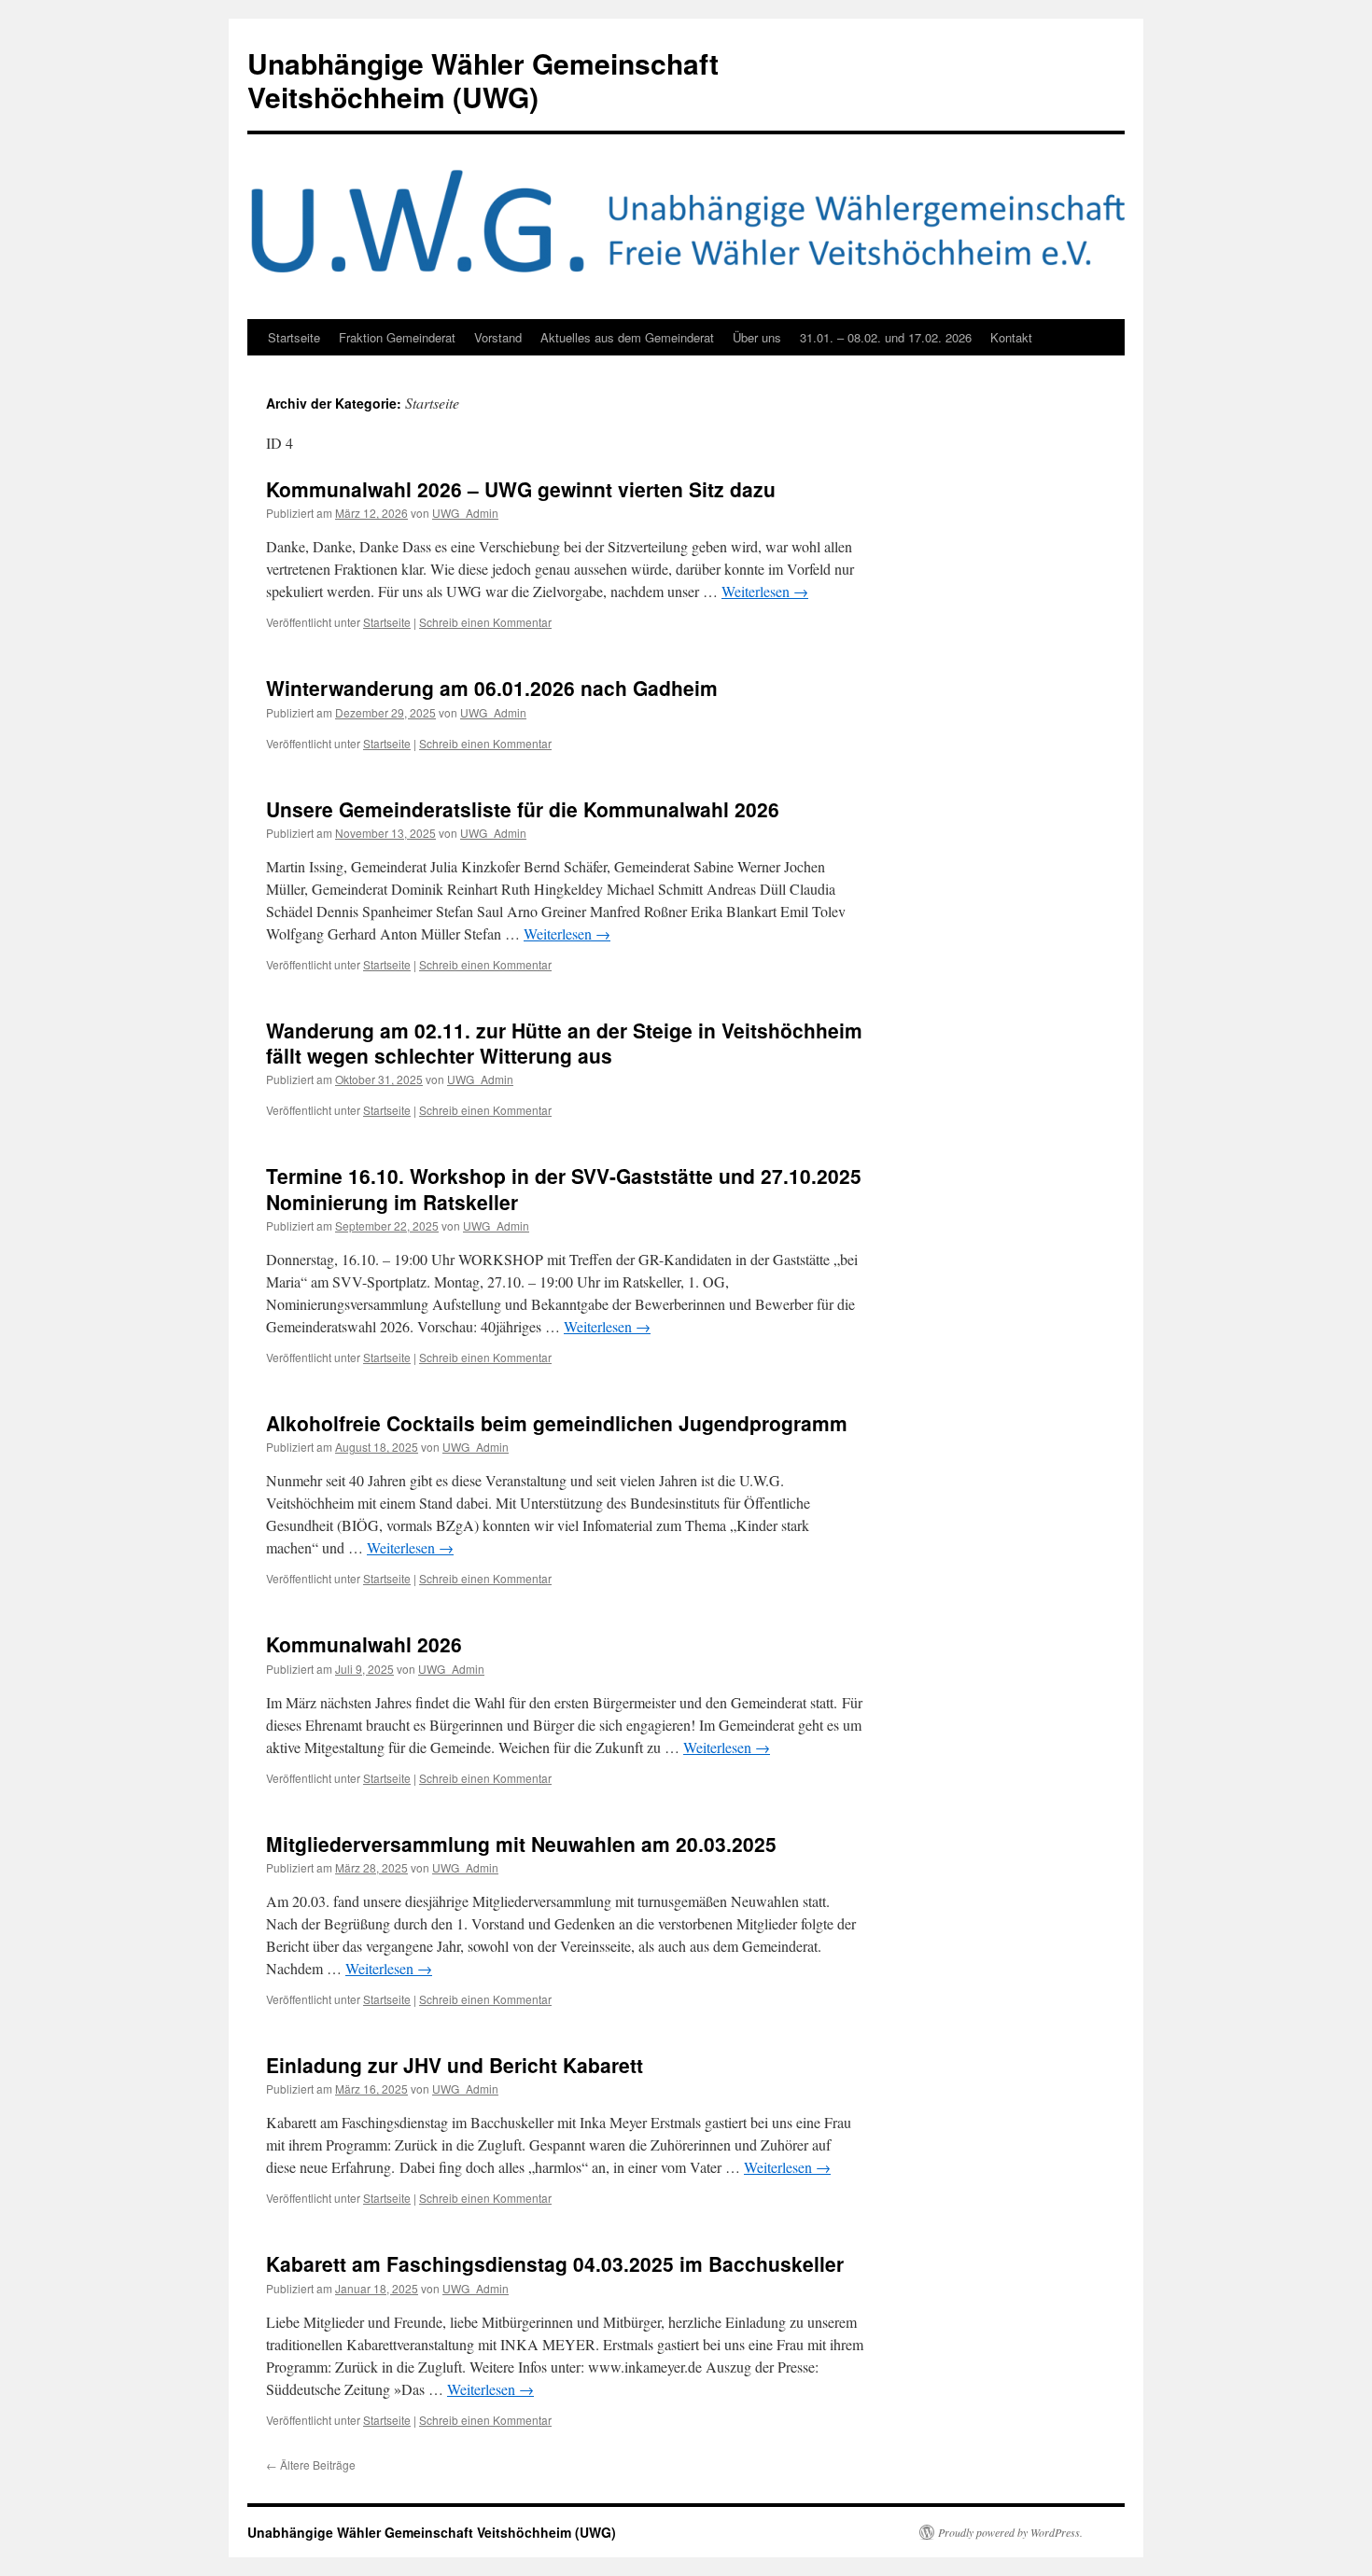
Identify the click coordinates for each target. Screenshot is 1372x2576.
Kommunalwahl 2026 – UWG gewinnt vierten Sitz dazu (521, 489)
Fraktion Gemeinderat (397, 337)
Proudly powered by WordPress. (1010, 2532)
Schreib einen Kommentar (485, 622)
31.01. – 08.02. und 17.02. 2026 (886, 337)
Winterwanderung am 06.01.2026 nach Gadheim (492, 688)
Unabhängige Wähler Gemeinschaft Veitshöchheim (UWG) (483, 80)
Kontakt (1011, 337)
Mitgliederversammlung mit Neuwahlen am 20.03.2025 (521, 1844)
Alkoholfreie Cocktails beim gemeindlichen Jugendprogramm (557, 1423)
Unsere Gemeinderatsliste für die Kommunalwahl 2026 (523, 809)
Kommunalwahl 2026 (364, 1644)
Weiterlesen (765, 591)
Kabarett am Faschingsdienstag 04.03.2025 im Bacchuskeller (555, 2263)
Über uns (757, 337)
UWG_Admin (465, 513)
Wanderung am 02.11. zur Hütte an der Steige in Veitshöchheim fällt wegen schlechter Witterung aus (564, 1043)
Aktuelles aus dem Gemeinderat (627, 337)
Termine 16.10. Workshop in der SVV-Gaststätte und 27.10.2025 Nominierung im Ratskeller (564, 1188)
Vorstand (498, 337)
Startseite (294, 337)
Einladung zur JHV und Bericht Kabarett (455, 2065)
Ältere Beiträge (311, 2465)
